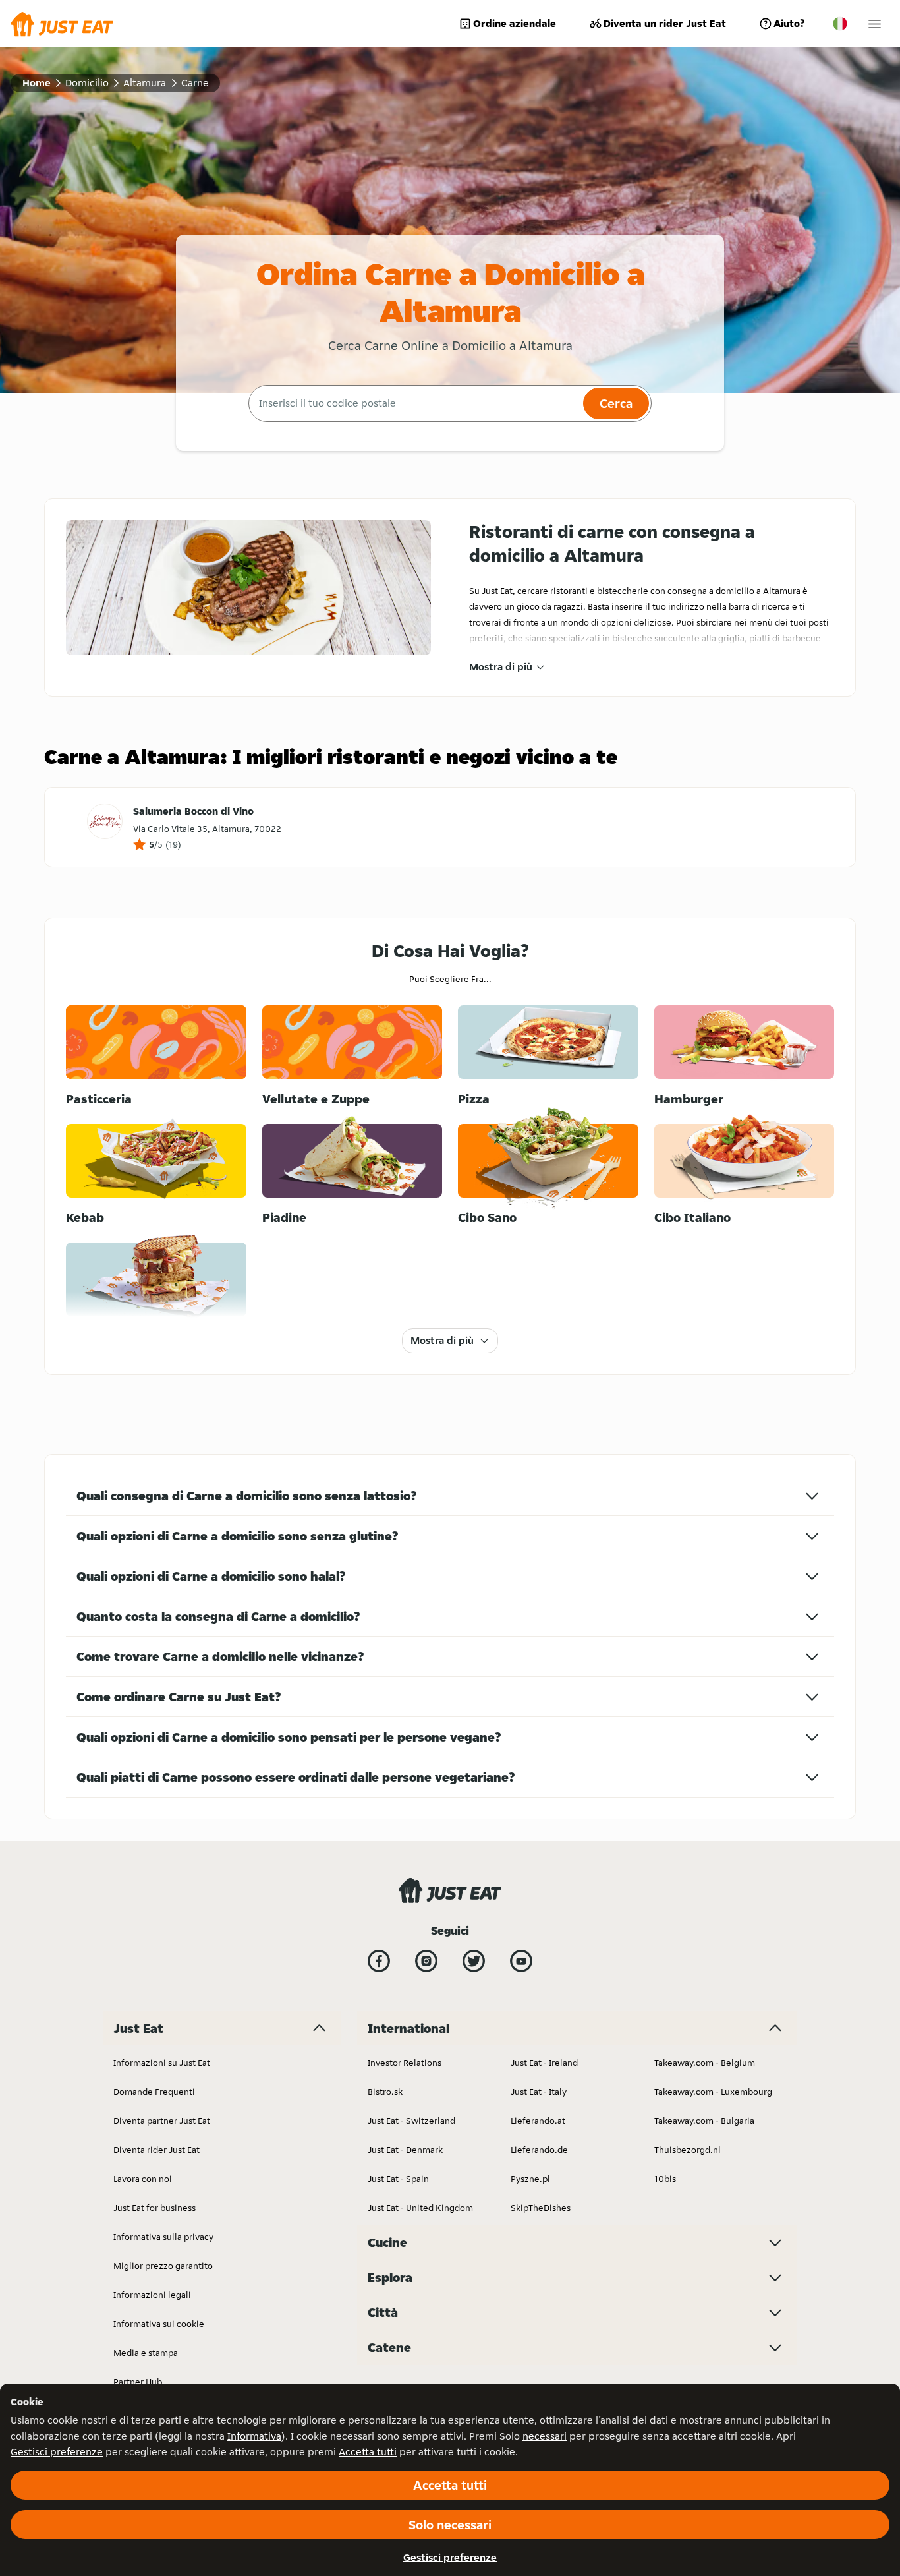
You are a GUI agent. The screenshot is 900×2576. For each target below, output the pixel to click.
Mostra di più (501, 667)
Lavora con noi (143, 2179)
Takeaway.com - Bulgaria (704, 2121)
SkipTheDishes (541, 2208)
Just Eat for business (155, 2208)
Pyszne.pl (530, 2179)
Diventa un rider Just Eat (665, 23)
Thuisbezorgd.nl (688, 2150)
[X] (474, 1961)
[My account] (875, 24)
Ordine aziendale (515, 23)
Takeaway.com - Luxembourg (713, 2092)
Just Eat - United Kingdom (420, 2208)
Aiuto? (789, 23)
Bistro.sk (385, 2092)
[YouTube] (521, 1961)
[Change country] (840, 24)
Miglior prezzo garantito (163, 2266)
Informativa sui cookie (159, 2324)
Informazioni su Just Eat (162, 2063)
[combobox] (414, 403)
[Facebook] (379, 1961)
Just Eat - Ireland (544, 2063)
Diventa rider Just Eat (156, 2150)
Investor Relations (405, 2063)
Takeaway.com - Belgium (705, 2063)
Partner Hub (138, 2382)
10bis (665, 2179)
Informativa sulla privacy (163, 2237)
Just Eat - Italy (539, 2092)
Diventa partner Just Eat (162, 2121)
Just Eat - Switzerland (411, 2121)
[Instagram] (426, 1961)
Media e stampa (146, 2353)
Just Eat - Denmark (405, 2150)
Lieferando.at (538, 2121)
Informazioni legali (152, 2295)
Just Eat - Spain (398, 2179)
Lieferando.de (539, 2150)
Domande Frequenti (154, 2092)
